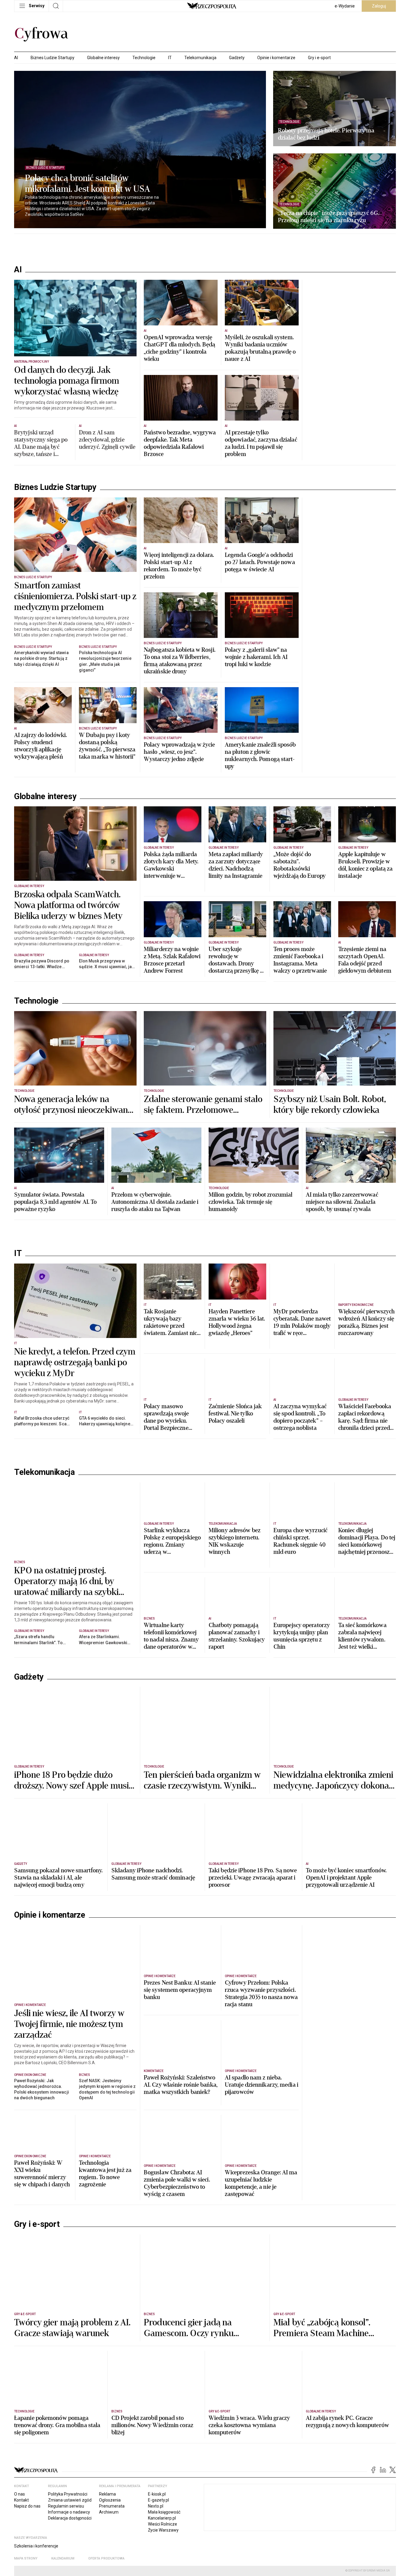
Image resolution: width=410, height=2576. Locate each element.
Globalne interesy (103, 58)
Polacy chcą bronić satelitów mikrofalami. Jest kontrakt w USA (87, 184)
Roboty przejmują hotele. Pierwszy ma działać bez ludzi (326, 134)
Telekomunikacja (200, 58)
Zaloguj (379, 6)
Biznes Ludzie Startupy (53, 58)
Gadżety (237, 58)
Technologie (144, 58)
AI (16, 58)
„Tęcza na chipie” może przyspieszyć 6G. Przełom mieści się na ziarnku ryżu (329, 217)
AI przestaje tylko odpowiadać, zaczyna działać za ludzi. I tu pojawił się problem (261, 443)
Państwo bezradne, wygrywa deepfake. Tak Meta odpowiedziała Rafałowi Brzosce (180, 443)
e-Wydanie (345, 6)
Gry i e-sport (319, 58)
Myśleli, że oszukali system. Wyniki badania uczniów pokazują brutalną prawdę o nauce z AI (260, 348)
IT (170, 58)
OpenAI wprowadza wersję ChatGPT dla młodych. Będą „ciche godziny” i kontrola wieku (180, 348)
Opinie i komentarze (276, 58)
